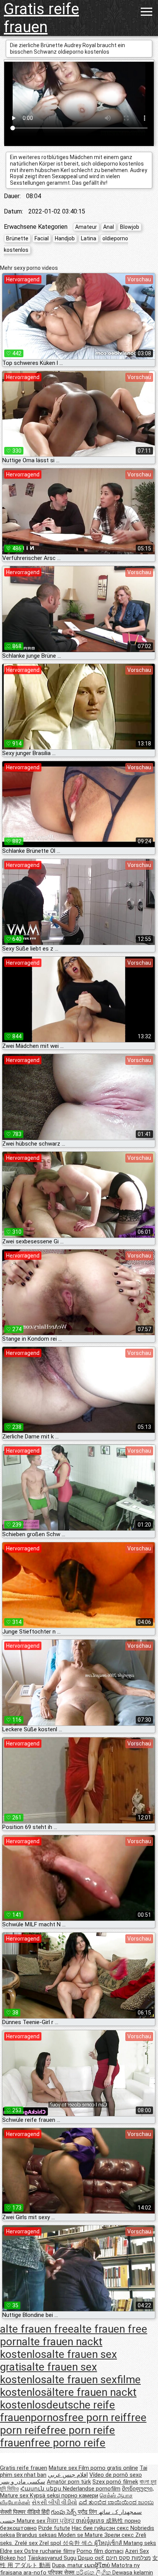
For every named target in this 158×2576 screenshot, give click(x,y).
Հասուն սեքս (42, 2489)
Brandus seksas (37, 2535)
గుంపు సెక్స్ (64, 2512)
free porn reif (95, 2418)
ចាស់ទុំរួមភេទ (91, 2521)
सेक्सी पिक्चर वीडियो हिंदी (25, 2512)
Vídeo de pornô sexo (116, 2475)
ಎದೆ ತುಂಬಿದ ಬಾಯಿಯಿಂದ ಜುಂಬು (116, 2502)
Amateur (86, 227)
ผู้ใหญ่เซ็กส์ (109, 2543)
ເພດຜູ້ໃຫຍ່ (98, 2565)
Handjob (65, 238)
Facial (42, 238)
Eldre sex (12, 2551)
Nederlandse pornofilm (92, 2489)
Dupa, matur (68, 2565)
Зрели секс (120, 2535)
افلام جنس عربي (68, 2475)
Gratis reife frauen (41, 18)
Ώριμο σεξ (92, 2558)
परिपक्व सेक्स (62, 2573)
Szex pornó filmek (115, 2482)
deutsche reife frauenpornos (58, 2411)
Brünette (17, 238)
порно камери (80, 2496)
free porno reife (68, 2443)
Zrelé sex (27, 2543)
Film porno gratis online (108, 2468)
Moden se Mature (81, 2535)
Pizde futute (54, 2528)
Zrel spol (51, 2543)
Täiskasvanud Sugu (53, 2558)
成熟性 (115, 2521)
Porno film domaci (100, 2551)
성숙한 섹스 (78, 2543)
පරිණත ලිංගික (94, 2573)
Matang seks (140, 2543)
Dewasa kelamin (133, 2573)
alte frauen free (37, 2329)
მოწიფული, (138, 2489)
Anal (109, 227)
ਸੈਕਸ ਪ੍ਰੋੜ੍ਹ (61, 2521)
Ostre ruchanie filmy (50, 2551)
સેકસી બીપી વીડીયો (54, 2502)
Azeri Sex (137, 2551)
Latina (89, 238)
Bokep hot (13, 2558)
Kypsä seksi (46, 2496)
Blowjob (130, 227)
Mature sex (64, 2468)
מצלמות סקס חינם (128, 2558)
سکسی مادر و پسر (23, 2482)
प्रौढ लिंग (88, 2512)
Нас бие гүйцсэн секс (101, 2528)
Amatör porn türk (69, 2482)
